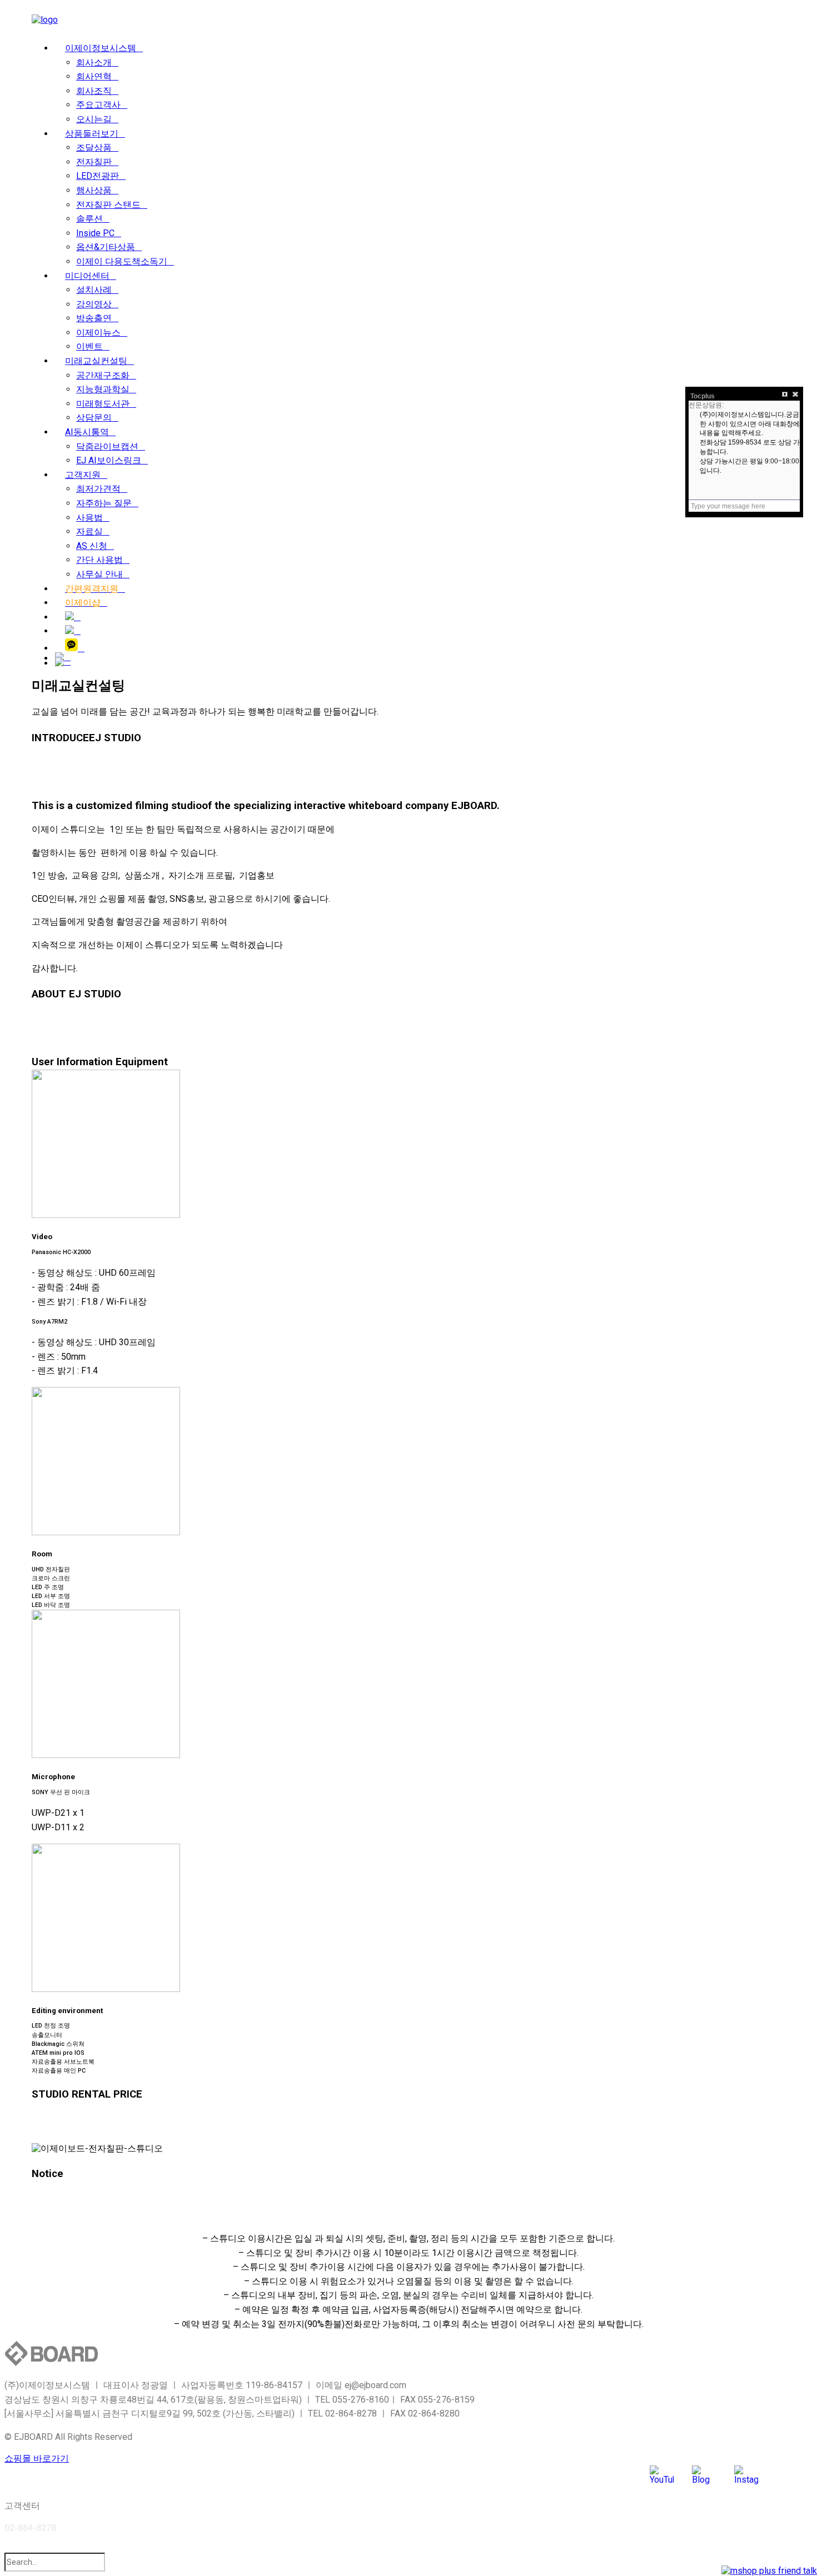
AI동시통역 (87, 432)
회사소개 (94, 63)
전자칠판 (94, 162)
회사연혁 (94, 76)
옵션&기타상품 (106, 247)
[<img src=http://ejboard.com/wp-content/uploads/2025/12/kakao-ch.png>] (75, 648)
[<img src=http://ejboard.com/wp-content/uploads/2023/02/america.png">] (63, 662)
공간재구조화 (103, 375)
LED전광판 (98, 176)
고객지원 (83, 475)
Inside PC (95, 233)
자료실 (89, 531)
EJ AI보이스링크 (109, 460)
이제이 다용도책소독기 (122, 261)
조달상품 (94, 148)
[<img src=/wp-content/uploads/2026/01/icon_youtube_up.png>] (73, 631)
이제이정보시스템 (101, 48)
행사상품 (94, 190)
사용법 (89, 518)
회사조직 (94, 91)
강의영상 (94, 304)
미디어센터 (87, 276)
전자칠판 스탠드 (108, 205)
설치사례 (94, 290)
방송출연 (94, 318)
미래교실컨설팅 (96, 361)
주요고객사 (98, 105)
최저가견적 (98, 489)
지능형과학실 (103, 389)
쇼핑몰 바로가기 (37, 2458)
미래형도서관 (103, 404)
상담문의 (94, 418)
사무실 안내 (99, 574)
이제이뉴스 (98, 333)
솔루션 (89, 219)
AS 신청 (92, 546)
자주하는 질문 (104, 503)
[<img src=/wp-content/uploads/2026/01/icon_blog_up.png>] (73, 617)
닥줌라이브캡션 (107, 446)
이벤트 (89, 346)
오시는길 (94, 119)
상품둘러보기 (92, 134)
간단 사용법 (99, 560)
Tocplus (703, 396)
